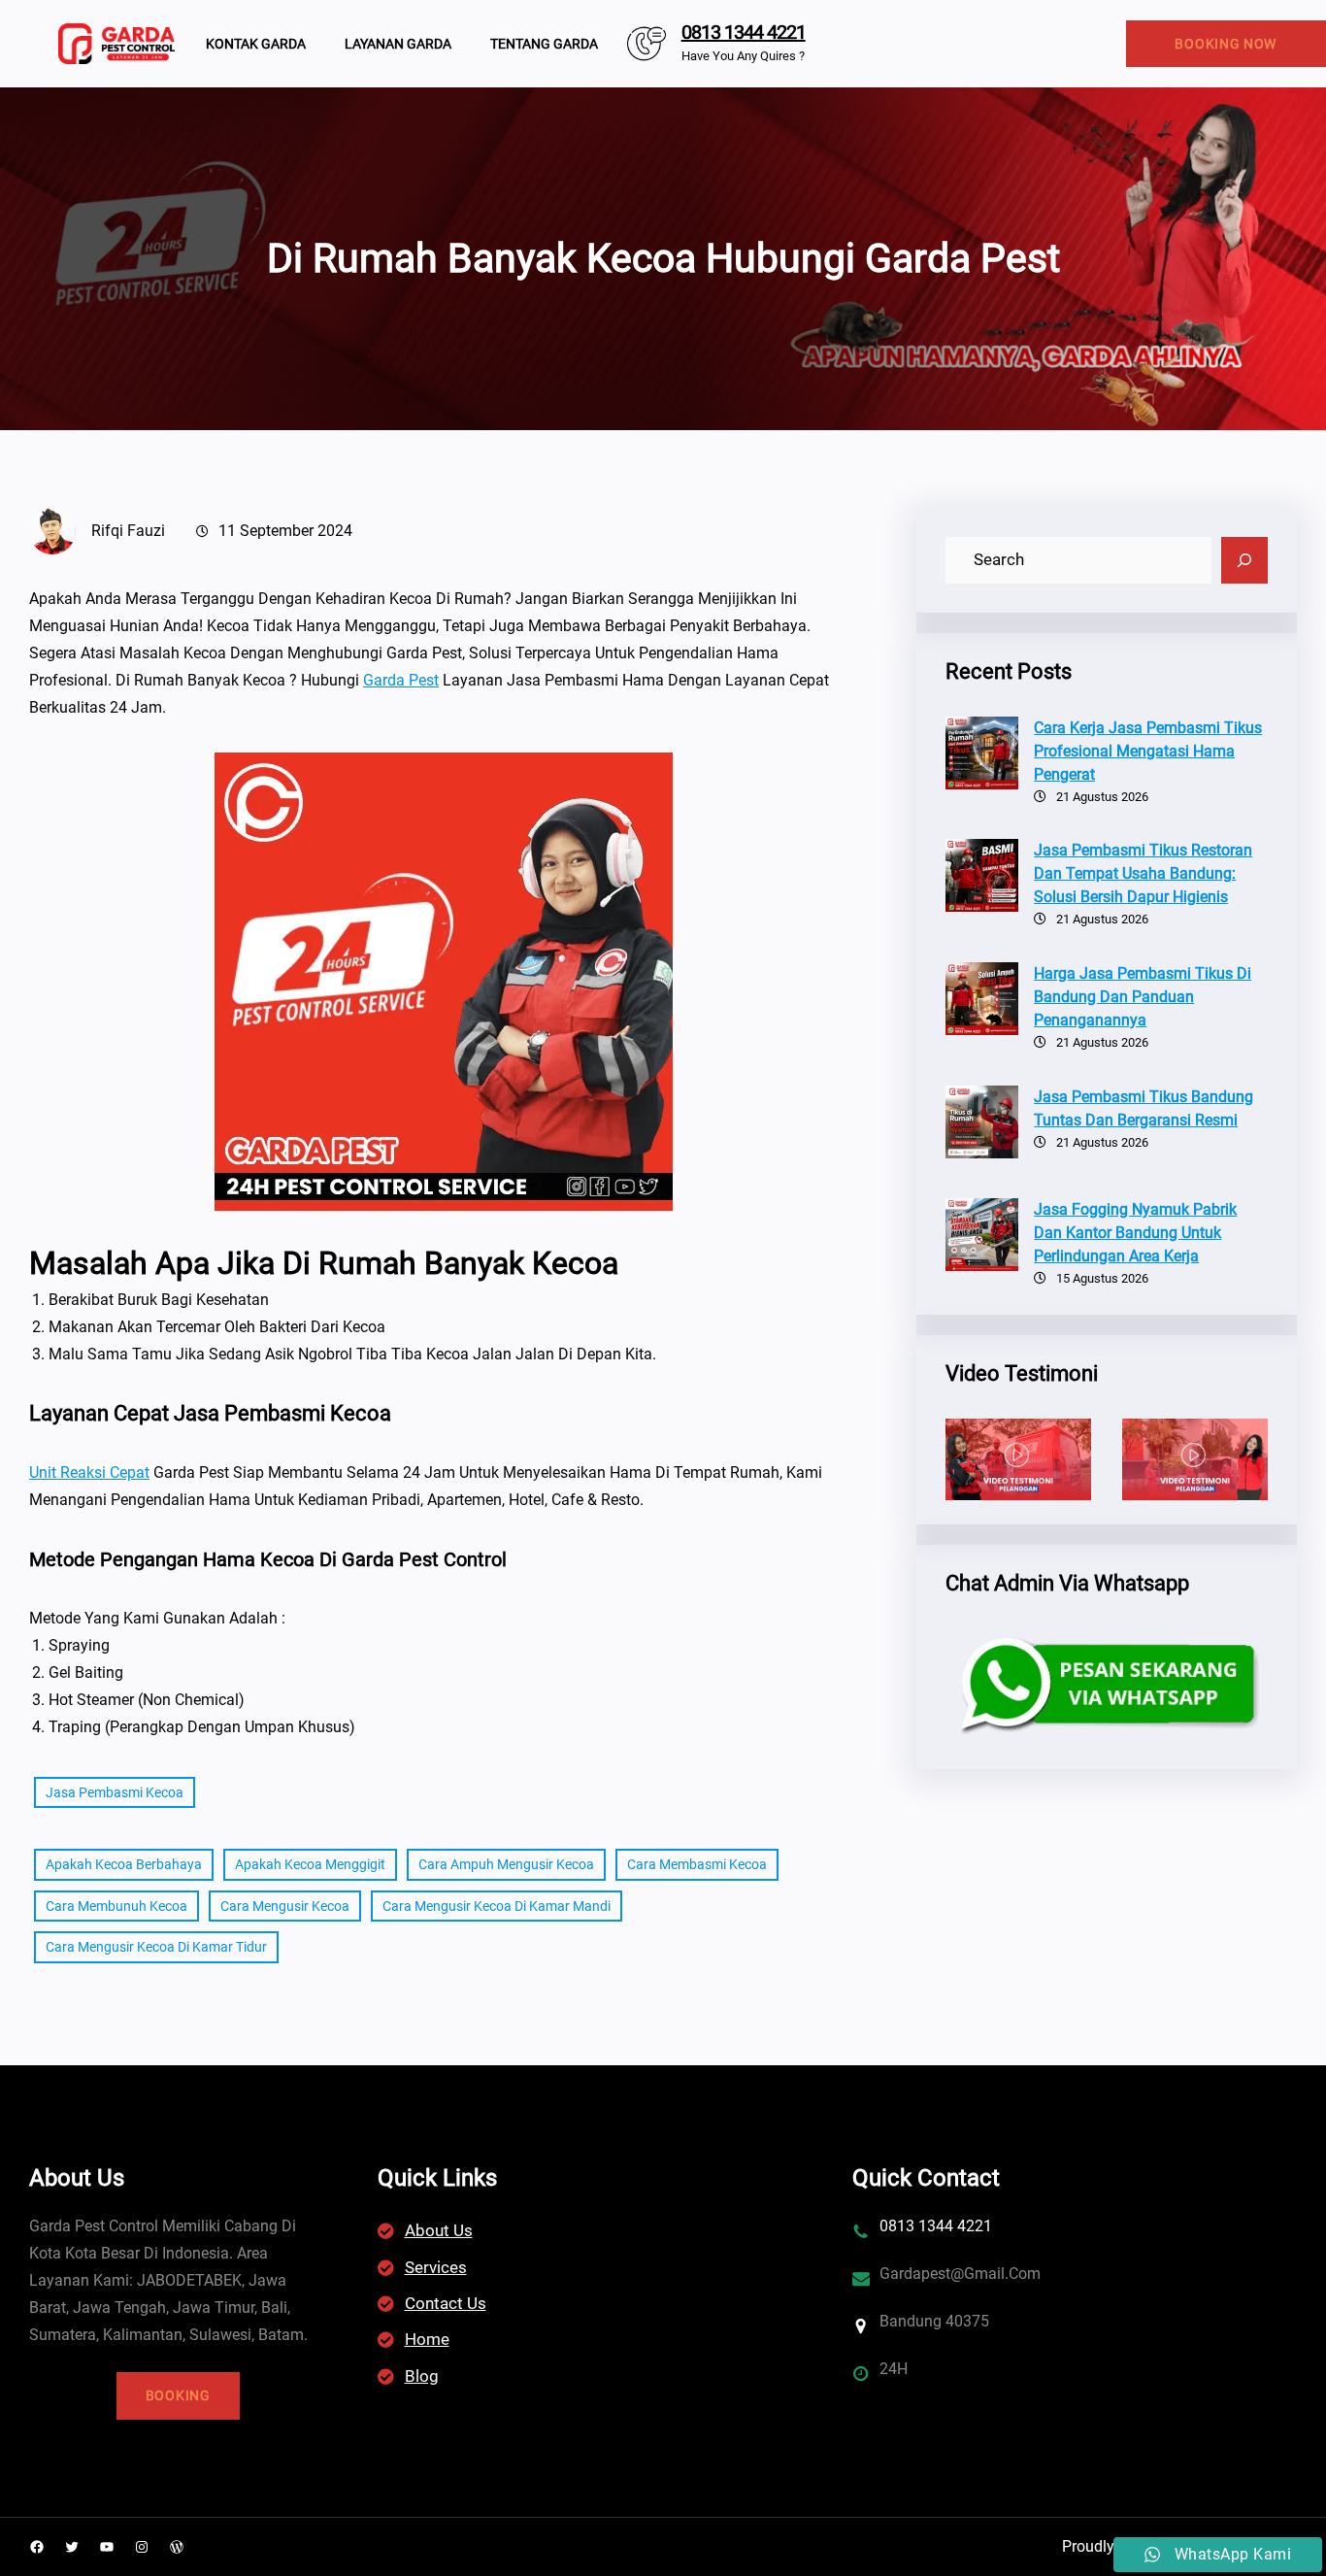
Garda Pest (401, 680)
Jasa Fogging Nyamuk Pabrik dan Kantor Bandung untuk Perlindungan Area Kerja (1135, 1233)
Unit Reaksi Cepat (89, 1472)
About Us (439, 2230)
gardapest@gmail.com (960, 2274)
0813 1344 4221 (744, 32)
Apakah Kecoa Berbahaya (124, 1864)
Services (436, 2267)
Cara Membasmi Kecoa (697, 1864)
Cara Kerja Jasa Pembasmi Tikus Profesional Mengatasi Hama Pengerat (1148, 751)
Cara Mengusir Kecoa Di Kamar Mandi (497, 1906)
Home (427, 2339)
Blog (422, 2376)
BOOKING (178, 2395)
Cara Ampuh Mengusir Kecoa (506, 1864)
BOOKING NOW (1226, 44)
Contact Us (446, 2303)
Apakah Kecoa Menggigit (310, 1864)
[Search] (1244, 560)
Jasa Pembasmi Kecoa (115, 1792)
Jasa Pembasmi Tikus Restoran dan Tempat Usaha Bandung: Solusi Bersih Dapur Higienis (1143, 873)
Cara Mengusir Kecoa (285, 1906)
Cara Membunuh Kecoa (116, 1906)
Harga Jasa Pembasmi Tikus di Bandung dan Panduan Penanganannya (1143, 997)
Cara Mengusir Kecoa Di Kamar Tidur (156, 1947)
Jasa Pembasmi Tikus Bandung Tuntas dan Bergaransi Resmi (1144, 1108)
